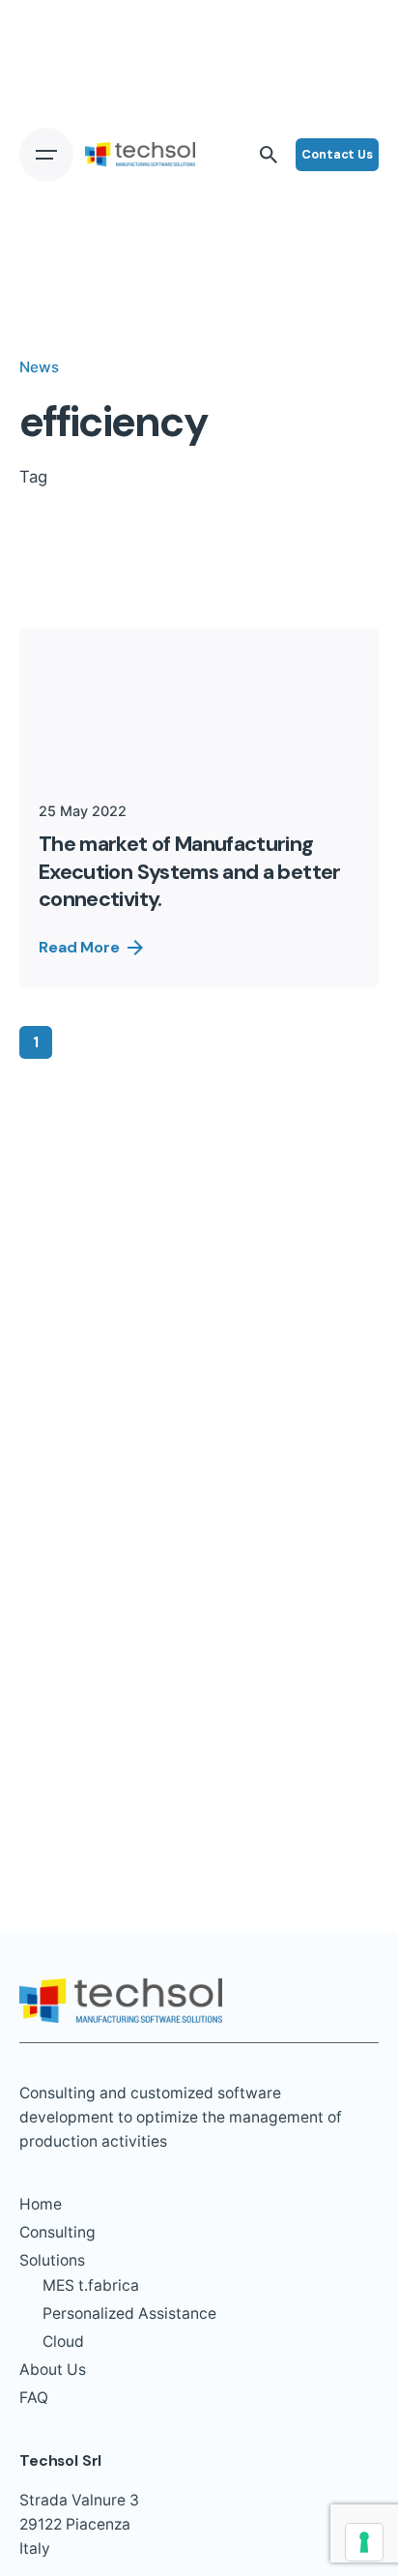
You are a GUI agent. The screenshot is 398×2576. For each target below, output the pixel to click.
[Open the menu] (46, 155)
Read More (79, 947)
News (39, 367)
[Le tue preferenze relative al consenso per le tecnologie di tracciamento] (364, 2542)
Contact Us (337, 154)
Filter (347, 572)
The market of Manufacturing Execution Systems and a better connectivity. (190, 871)
